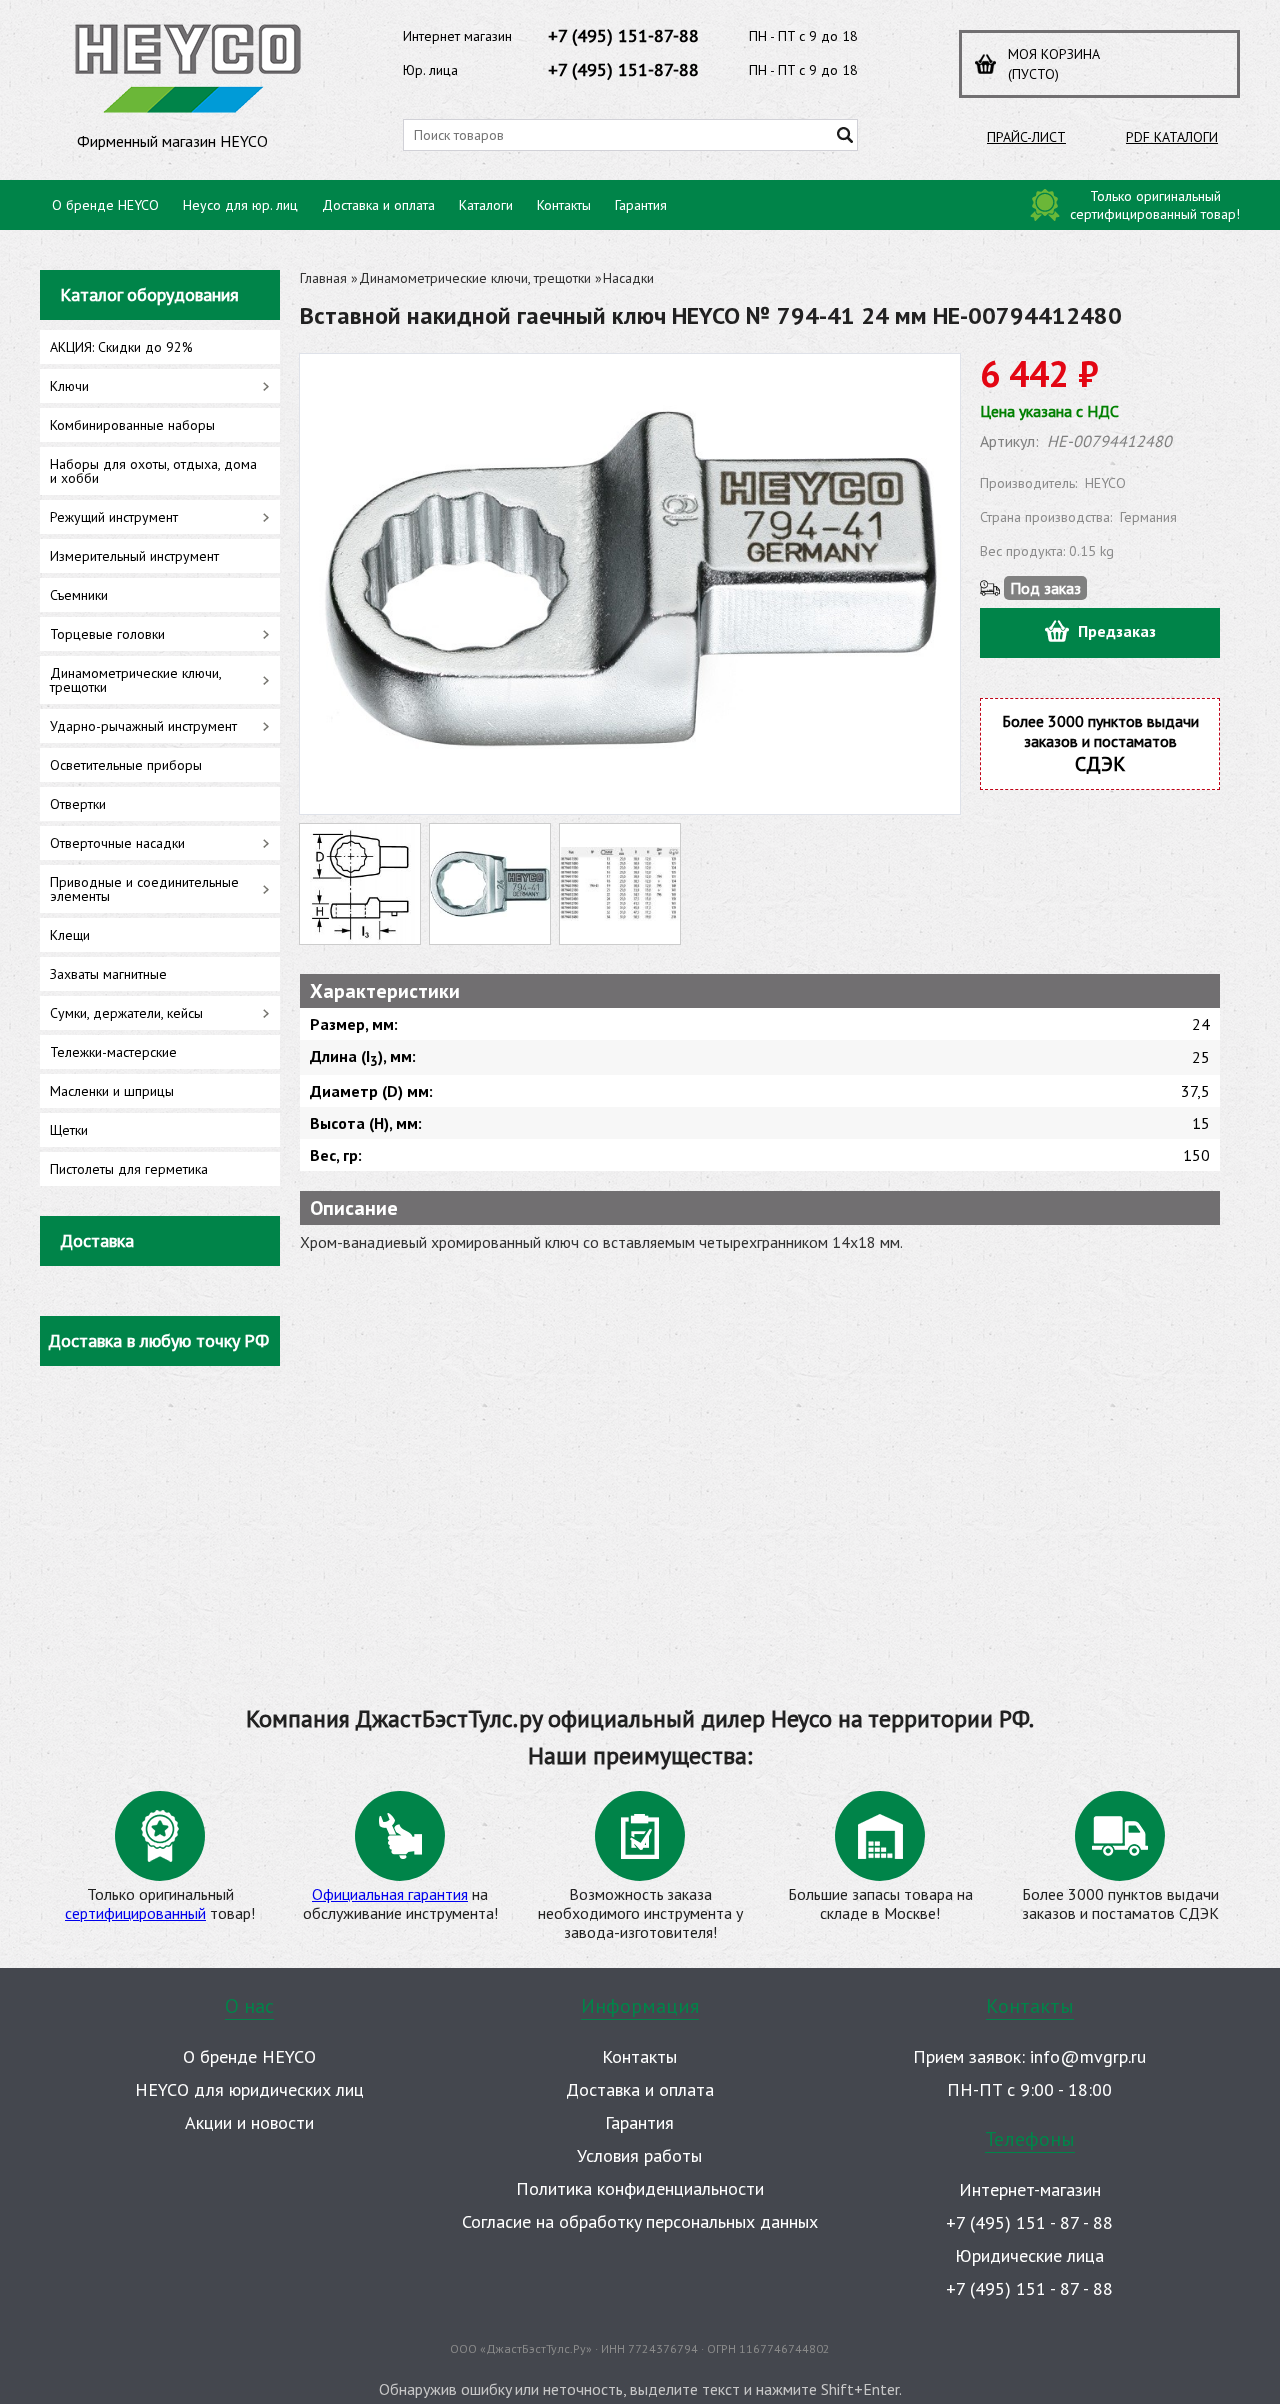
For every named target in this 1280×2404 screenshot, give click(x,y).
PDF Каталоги (1172, 137)
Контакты (564, 205)
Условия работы (639, 2155)
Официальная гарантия (390, 1894)
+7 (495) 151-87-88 (623, 35)
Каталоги (486, 205)
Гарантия (641, 205)
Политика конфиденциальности (640, 2188)
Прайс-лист (1026, 137)
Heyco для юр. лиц (240, 205)
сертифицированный (135, 1913)
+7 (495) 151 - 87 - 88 (1029, 2222)
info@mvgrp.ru (1088, 2056)
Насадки (628, 278)
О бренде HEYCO (105, 205)
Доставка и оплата (378, 205)
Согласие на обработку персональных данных (640, 2221)
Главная (323, 278)
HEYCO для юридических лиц (249, 2089)
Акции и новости (249, 2122)
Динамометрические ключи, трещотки (475, 278)
